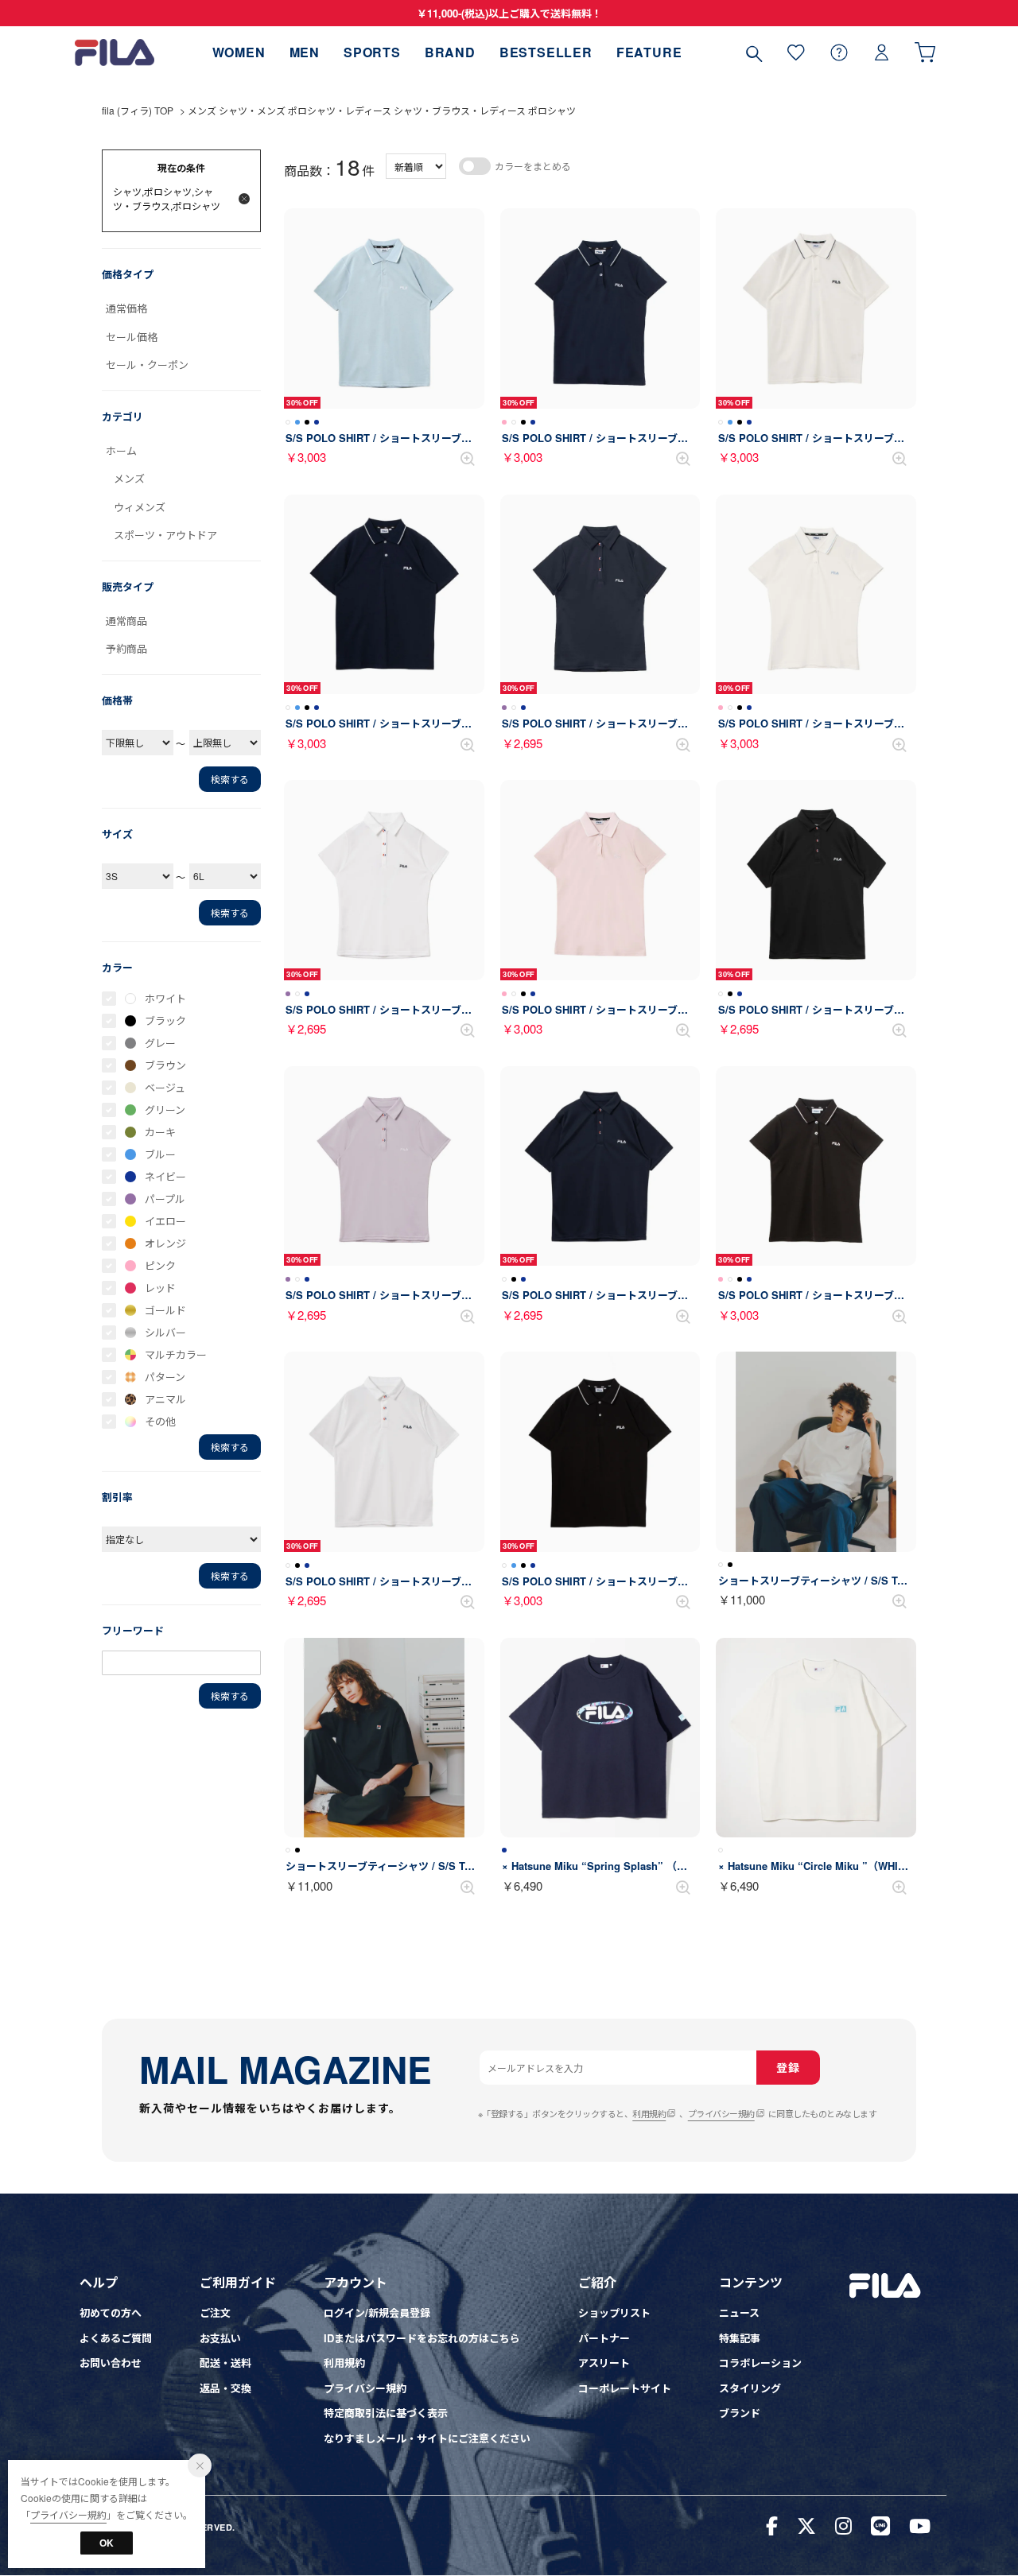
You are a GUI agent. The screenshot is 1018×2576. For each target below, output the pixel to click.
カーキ (160, 1132)
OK (107, 2543)
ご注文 (215, 2312)
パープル (165, 1199)
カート (925, 52)
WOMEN (239, 52)
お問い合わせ (111, 2363)
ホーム (121, 450)
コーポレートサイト (625, 2388)
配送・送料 (225, 2363)
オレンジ (165, 1243)
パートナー (604, 2338)
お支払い (220, 2338)
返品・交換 (225, 2388)
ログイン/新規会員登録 (377, 2312)
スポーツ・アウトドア (165, 535)
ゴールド (165, 1310)
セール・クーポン (147, 365)
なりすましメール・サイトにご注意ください (427, 2438)
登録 (788, 2067)
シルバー (165, 1332)
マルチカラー (176, 1354)
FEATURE (649, 52)
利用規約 (649, 2113)
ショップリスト (614, 2312)
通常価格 (126, 308)
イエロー (165, 1221)
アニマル (165, 1399)
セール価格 (132, 337)
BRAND (450, 52)
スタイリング (750, 2388)
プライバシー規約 (721, 2113)
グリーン (165, 1110)
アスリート (604, 2363)
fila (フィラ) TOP (138, 110)
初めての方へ (111, 2312)
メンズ (129, 478)
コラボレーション (760, 2363)
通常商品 (126, 621)
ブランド (740, 2413)
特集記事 (740, 2338)
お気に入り (796, 52)
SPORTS (372, 52)
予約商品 (126, 648)
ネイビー (165, 1176)
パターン (165, 1377)
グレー (160, 1043)
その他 (160, 1421)
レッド (160, 1288)
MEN (305, 52)
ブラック (165, 1020)
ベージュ (165, 1087)
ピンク (160, 1265)
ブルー (160, 1154)
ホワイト (165, 998)
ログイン (882, 52)
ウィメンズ (140, 507)
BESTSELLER (546, 52)
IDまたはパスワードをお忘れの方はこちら (422, 2338)
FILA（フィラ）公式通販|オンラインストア (115, 52)
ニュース (739, 2312)
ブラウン (165, 1065)
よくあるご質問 (116, 2338)
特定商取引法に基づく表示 (386, 2413)
